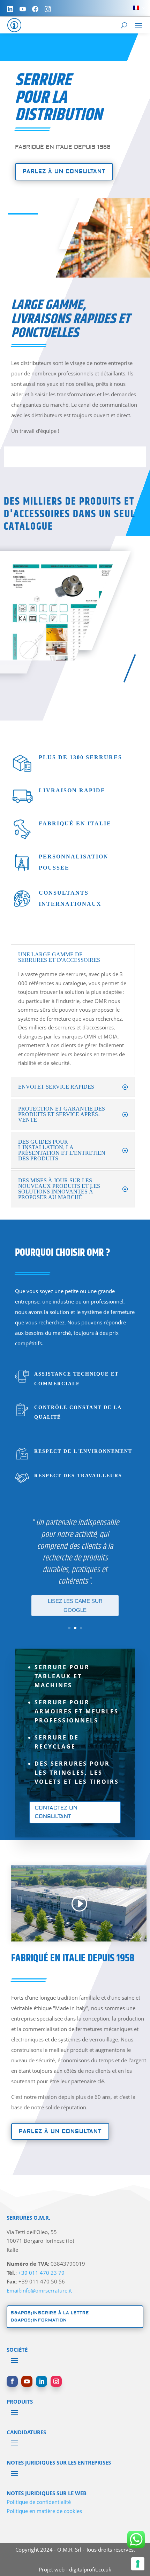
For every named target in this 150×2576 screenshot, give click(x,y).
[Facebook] (35, 9)
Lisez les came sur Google (75, 1604)
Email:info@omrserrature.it (39, 2290)
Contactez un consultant (56, 1812)
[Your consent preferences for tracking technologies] (138, 2564)
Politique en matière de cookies (44, 2511)
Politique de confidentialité (39, 2502)
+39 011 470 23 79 (41, 2273)
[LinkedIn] (10, 9)
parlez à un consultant (64, 172)
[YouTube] (23, 9)
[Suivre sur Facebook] (12, 2381)
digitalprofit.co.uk (90, 2569)
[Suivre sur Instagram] (56, 2381)
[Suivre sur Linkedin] (42, 2381)
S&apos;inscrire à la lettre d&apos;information (50, 2316)
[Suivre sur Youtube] (27, 2381)
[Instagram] (48, 9)
